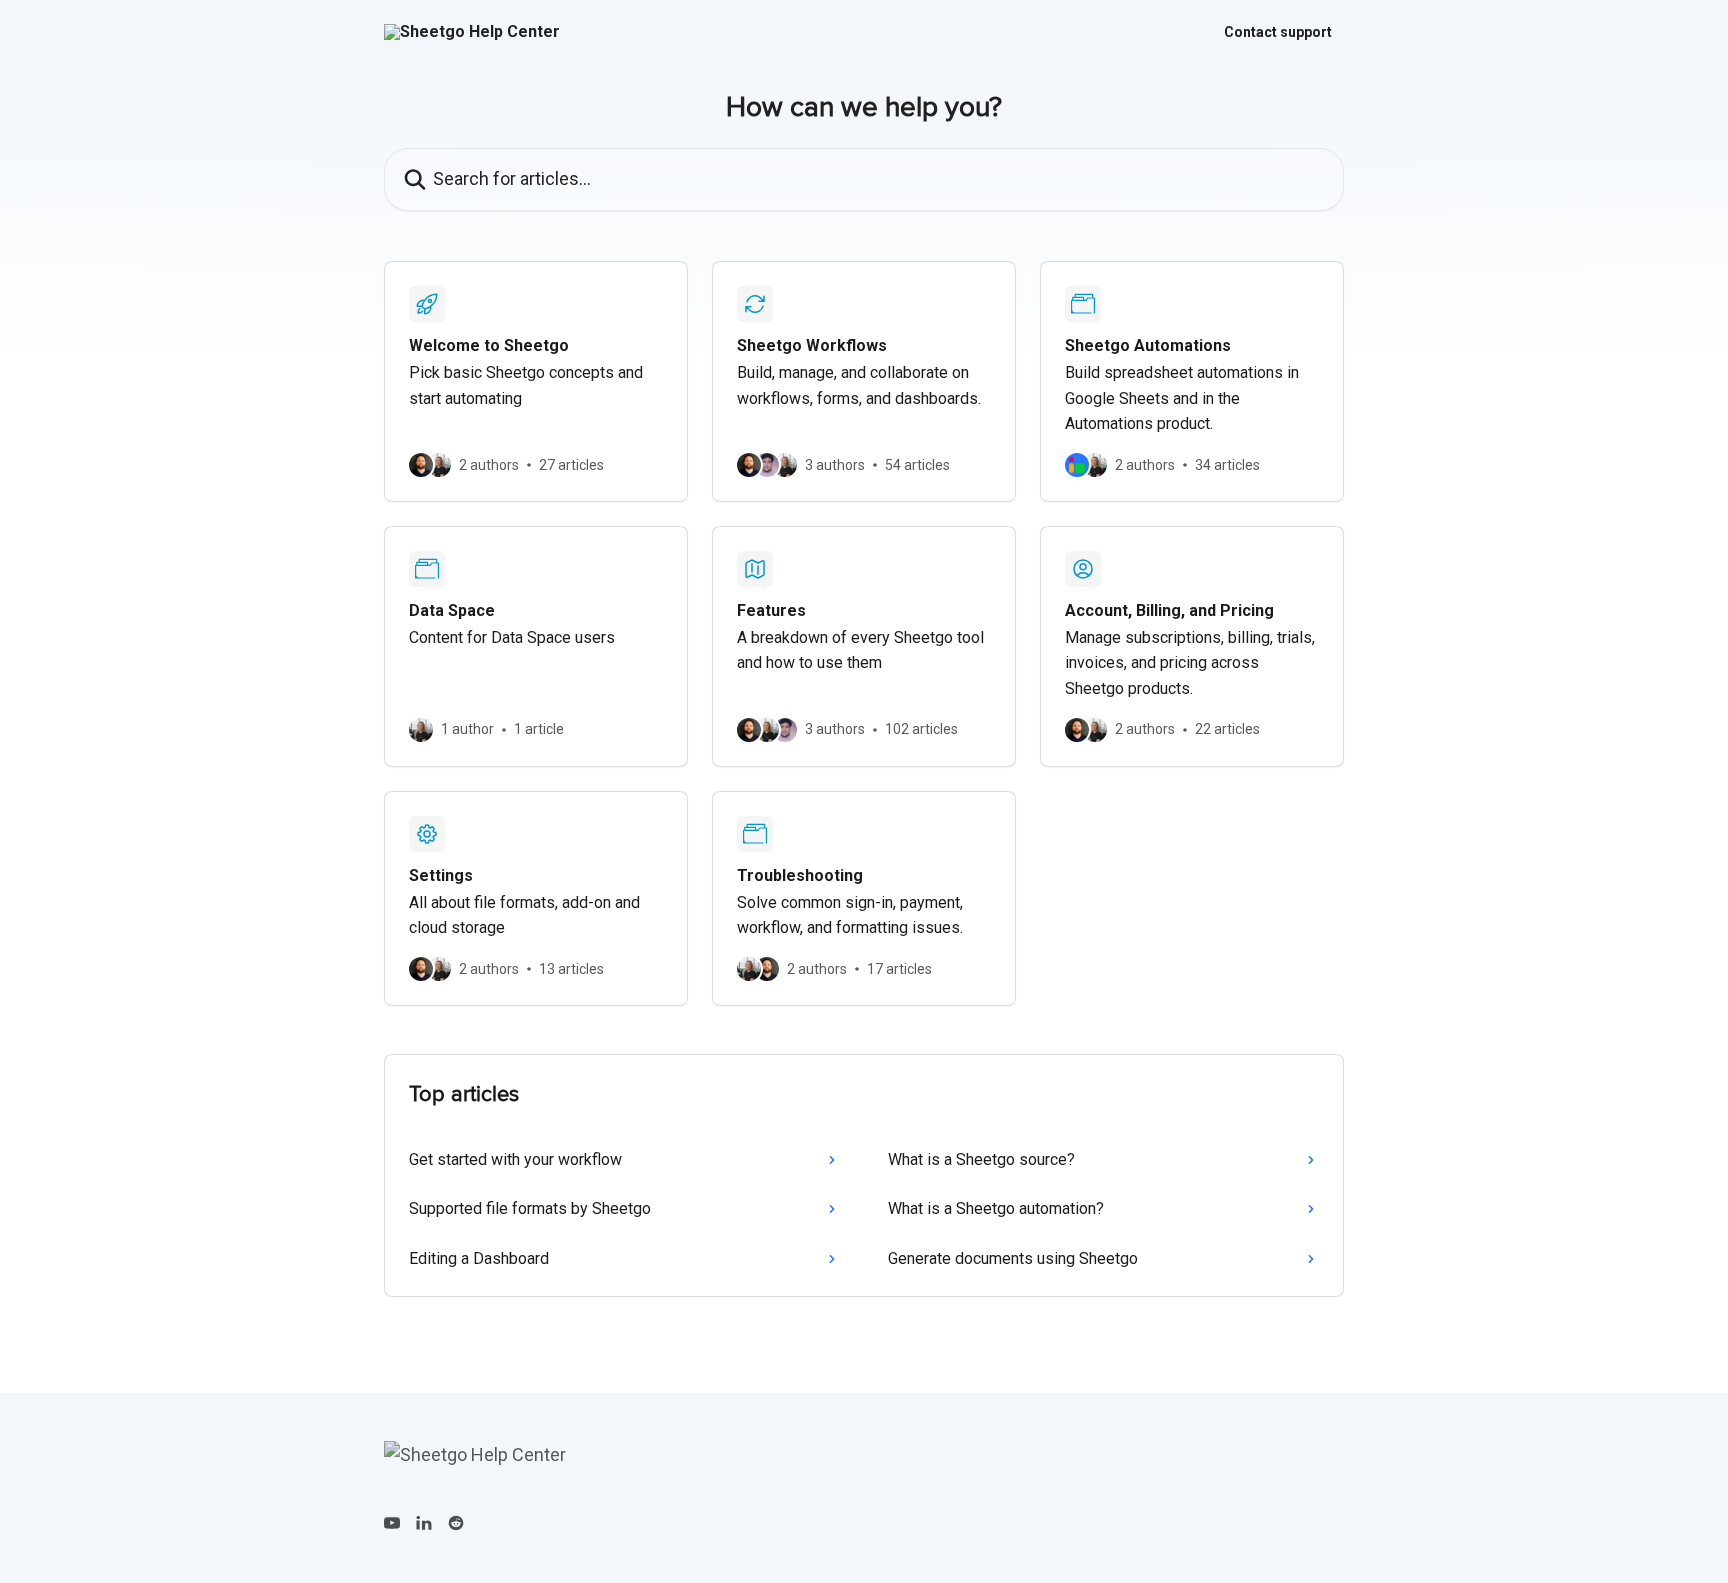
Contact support (1278, 32)
